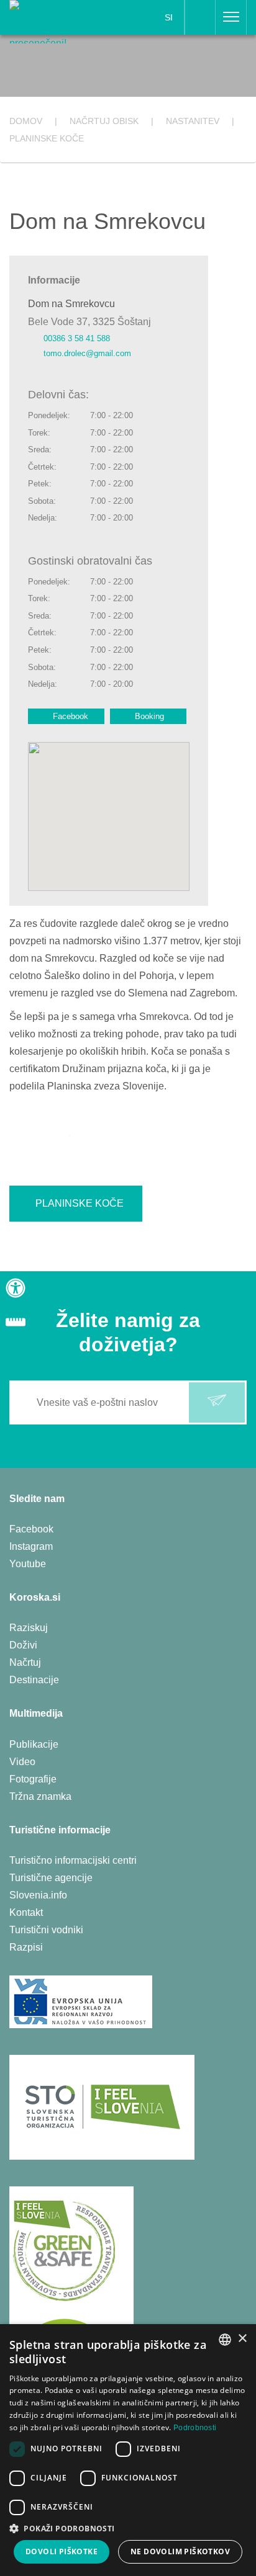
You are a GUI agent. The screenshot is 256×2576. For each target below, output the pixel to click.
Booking (149, 716)
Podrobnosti (195, 2428)
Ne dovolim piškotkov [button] (180, 2551)
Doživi (23, 1645)
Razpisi (26, 1947)
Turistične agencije (51, 1878)
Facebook (71, 716)
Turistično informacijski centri (73, 1860)
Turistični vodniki (46, 1930)
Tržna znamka (40, 1796)
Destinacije (34, 1680)
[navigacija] (231, 17)
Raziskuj (29, 1628)
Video (22, 1762)
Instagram (31, 1546)
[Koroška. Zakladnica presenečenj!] (51, 21)
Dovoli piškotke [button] (62, 2551)
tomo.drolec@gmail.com (87, 353)
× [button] (242, 2339)
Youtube (28, 1564)
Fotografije (33, 1779)
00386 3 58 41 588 (77, 338)
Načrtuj (25, 1662)
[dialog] (128, 2450)
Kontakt (26, 1912)
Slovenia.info (38, 1895)
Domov (26, 121)
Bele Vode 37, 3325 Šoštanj (89, 322)
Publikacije (34, 1744)
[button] (128, 2529)
